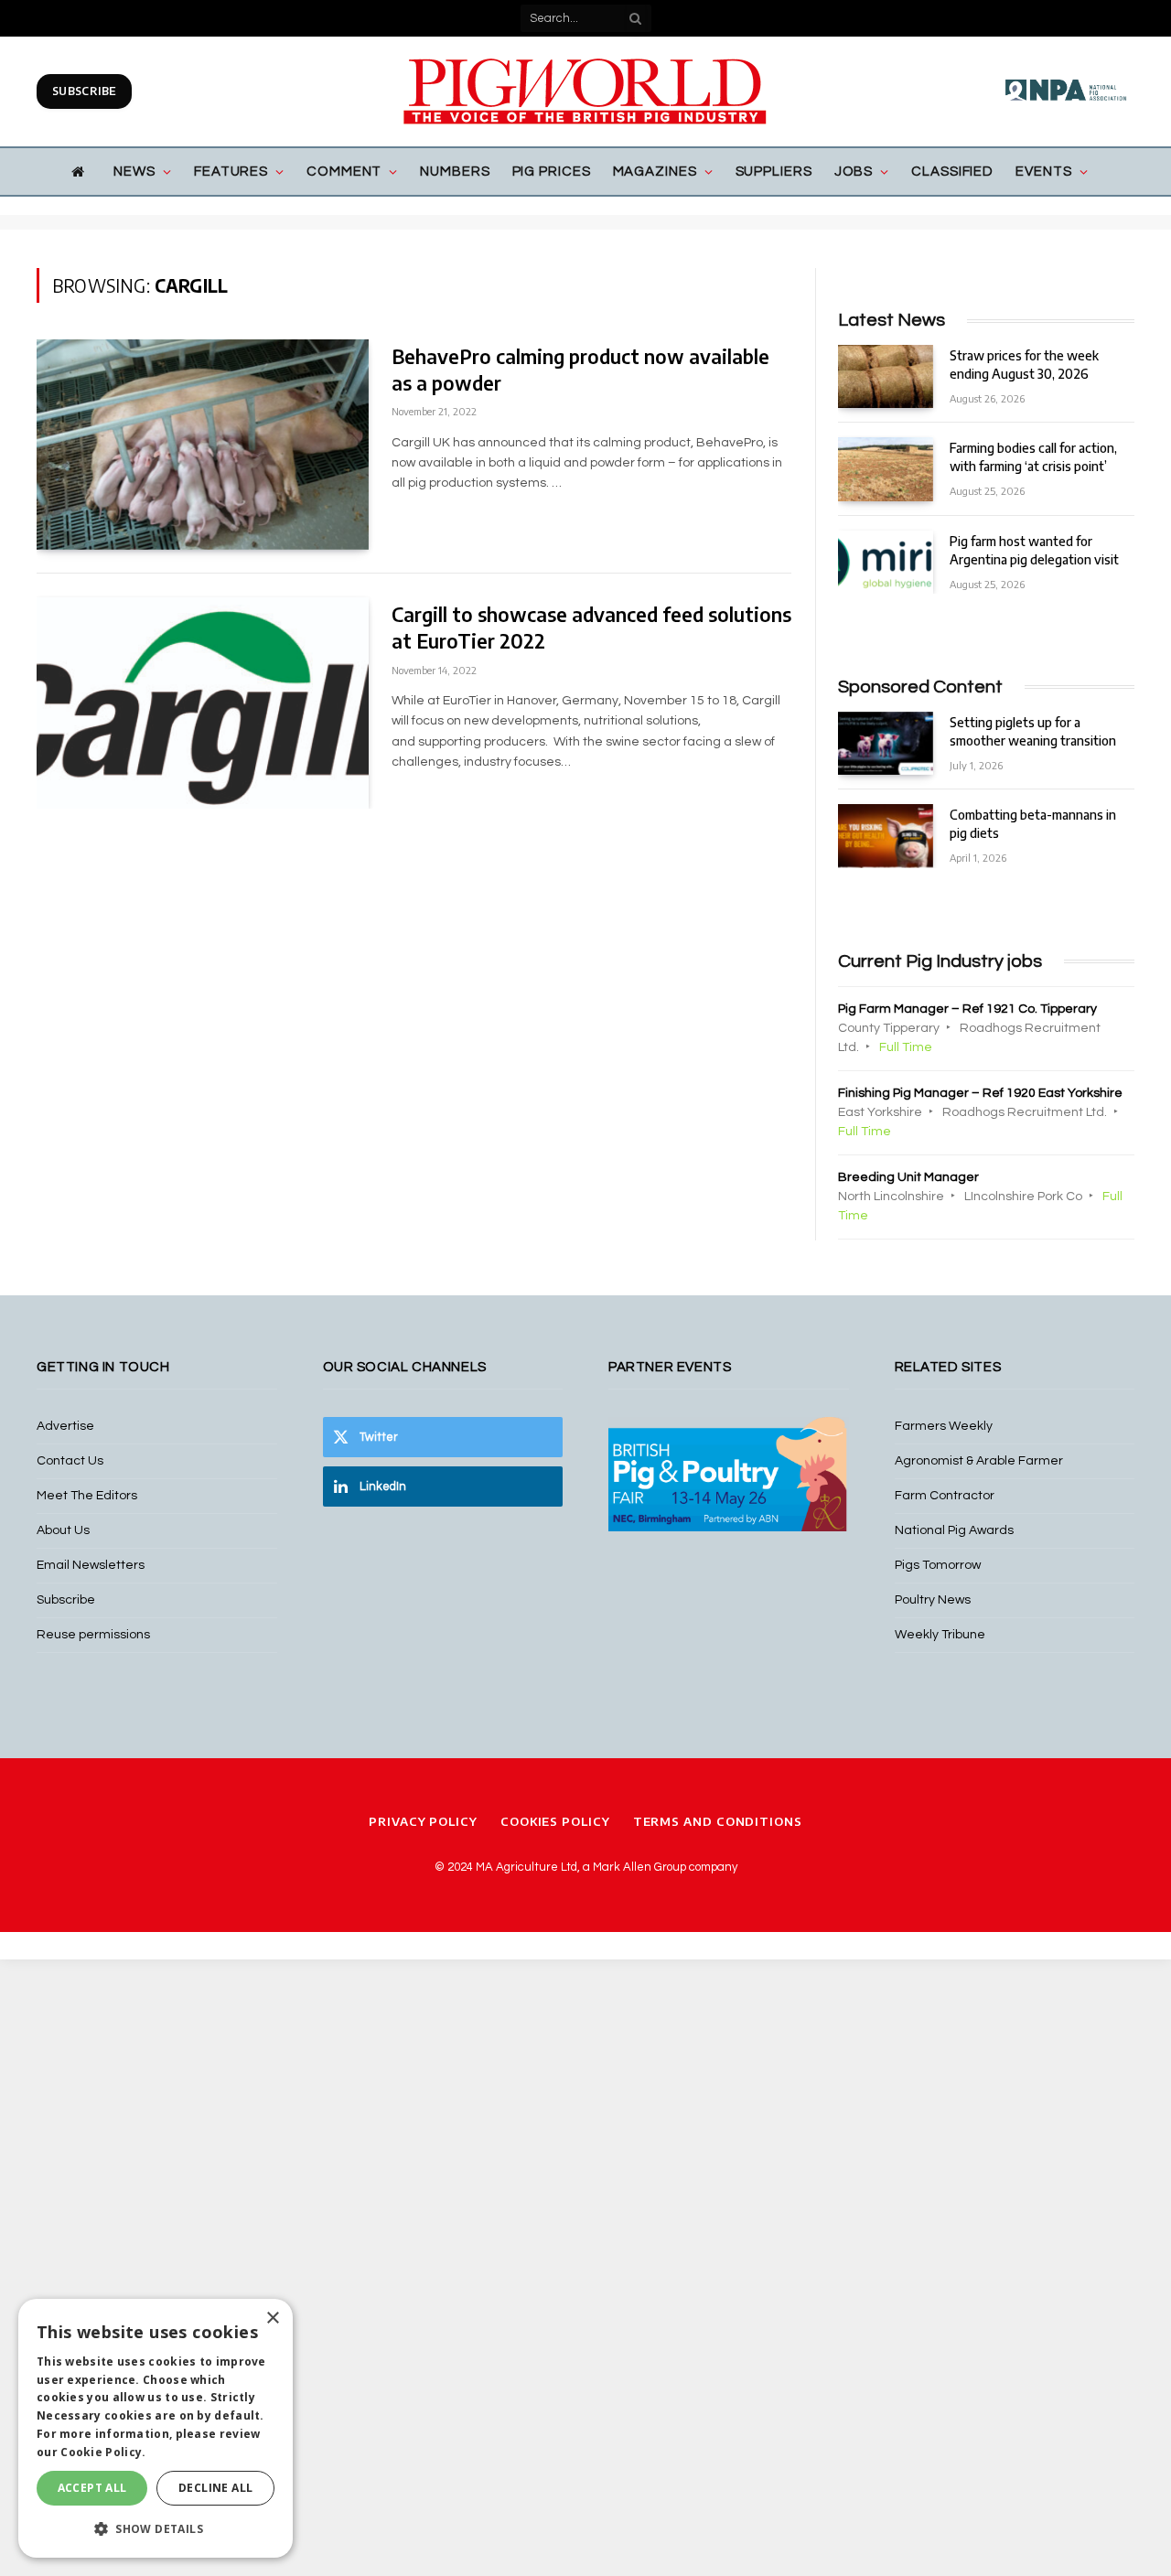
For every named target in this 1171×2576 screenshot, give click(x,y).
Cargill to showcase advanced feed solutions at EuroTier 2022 (591, 628)
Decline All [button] (215, 2488)
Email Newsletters (91, 1565)
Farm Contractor (945, 1496)
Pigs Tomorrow (938, 1565)
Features (231, 172)
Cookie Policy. (103, 2452)
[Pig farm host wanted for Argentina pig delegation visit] (886, 562)
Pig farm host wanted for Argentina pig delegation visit (1034, 550)
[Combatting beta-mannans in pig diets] (886, 836)
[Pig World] (585, 91)
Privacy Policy (423, 1821)
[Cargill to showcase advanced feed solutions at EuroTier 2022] (203, 703)
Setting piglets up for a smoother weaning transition (1033, 731)
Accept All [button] (92, 2488)
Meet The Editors (87, 1496)
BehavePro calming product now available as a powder (580, 370)
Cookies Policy (555, 1821)
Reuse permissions (93, 1635)
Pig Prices (552, 172)
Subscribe (84, 91)
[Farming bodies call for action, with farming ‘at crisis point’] (886, 469)
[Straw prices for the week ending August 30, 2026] (886, 376)
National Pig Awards (954, 1530)
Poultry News (933, 1600)
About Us (63, 1530)
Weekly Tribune (940, 1635)
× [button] (272, 2318)
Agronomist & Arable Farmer (979, 1461)
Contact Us (70, 1461)
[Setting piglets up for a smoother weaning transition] (886, 743)
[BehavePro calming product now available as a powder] (203, 445)
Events (1043, 172)
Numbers (455, 172)
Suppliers (774, 172)
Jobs (854, 172)
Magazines (655, 172)
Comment (344, 172)
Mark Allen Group (639, 1867)
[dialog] (156, 2428)
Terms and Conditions (718, 1821)
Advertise (65, 1426)
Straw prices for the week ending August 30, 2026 (1024, 365)
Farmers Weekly (944, 1426)
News (134, 172)
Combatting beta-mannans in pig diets (1033, 824)
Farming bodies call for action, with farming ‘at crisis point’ (1033, 457)
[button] (156, 2528)
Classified (952, 172)
